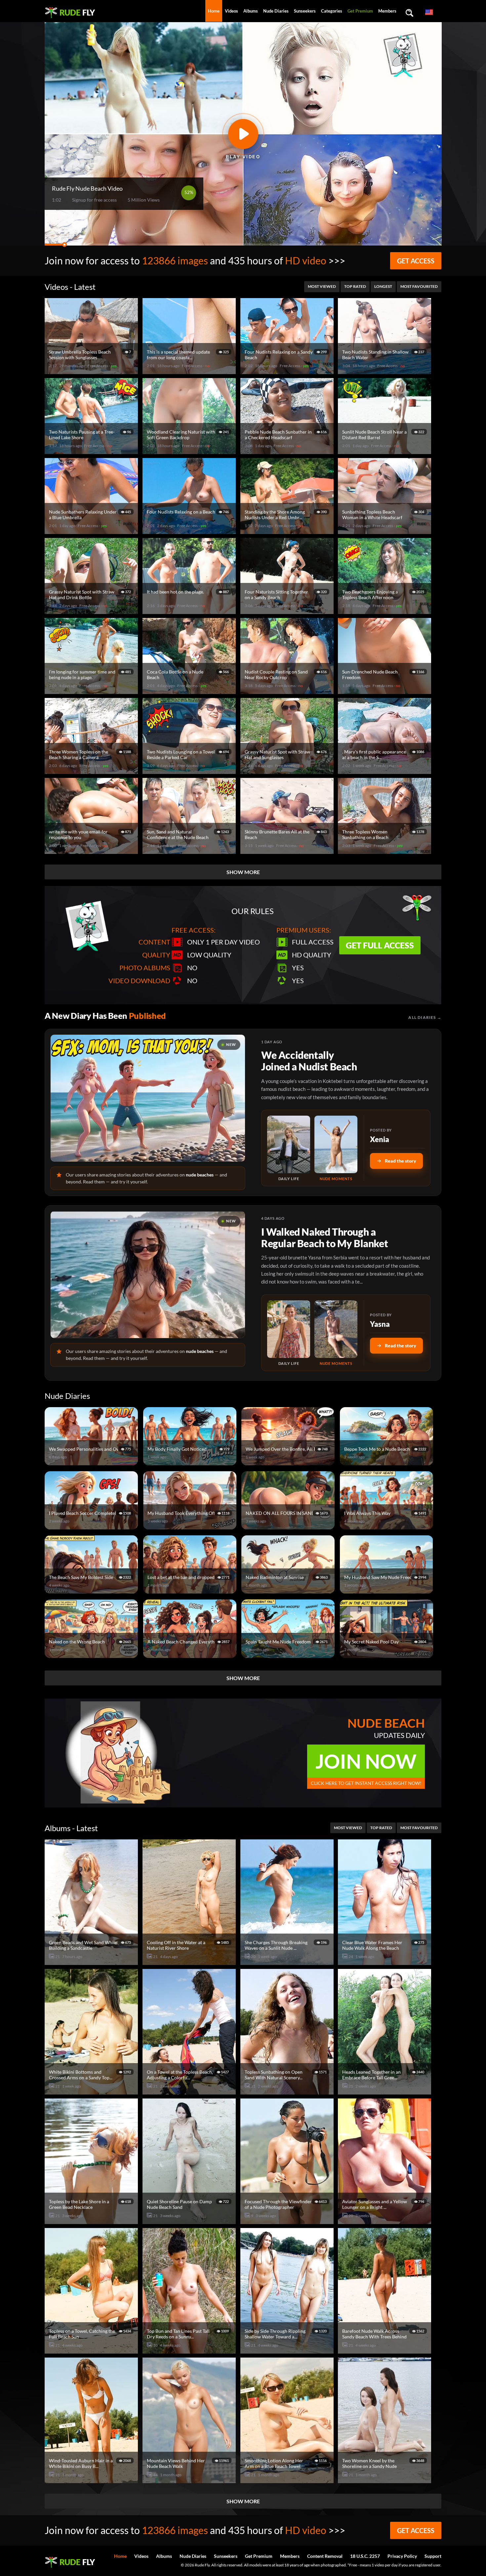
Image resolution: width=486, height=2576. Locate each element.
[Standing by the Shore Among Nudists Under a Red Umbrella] (288, 531)
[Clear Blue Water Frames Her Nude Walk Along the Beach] (385, 1962)
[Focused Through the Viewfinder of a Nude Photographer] (288, 2221)
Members (387, 11)
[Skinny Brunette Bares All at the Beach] (288, 851)
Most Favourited (419, 286)
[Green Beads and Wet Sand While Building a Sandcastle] (92, 1962)
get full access (380, 945)
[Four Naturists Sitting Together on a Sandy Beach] (288, 611)
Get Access (416, 261)
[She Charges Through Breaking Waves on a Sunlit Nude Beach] (288, 1962)
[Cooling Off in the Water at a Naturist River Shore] (190, 1962)
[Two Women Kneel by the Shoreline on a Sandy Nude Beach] (385, 2480)
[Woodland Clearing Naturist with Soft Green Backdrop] (190, 451)
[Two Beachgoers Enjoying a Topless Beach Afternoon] (385, 611)
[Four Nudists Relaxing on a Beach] (190, 531)
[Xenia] (289, 1144)
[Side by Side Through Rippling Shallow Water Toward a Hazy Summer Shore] (288, 2351)
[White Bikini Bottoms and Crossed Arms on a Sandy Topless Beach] (92, 2092)
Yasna (380, 1324)
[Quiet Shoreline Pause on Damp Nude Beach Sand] (190, 2221)
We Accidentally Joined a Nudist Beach (309, 1061)
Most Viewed (322, 286)
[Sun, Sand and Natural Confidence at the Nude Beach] (190, 851)
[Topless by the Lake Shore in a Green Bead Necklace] (92, 2221)
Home (214, 11)
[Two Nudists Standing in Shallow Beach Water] (385, 371)
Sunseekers (305, 11)
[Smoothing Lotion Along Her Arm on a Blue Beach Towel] (288, 2480)
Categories (332, 11)
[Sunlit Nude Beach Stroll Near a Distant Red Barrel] (385, 451)
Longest (383, 286)
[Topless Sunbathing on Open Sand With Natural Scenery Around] (288, 2092)
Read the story (401, 1161)
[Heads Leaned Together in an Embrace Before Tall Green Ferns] (385, 2092)
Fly (77, 12)
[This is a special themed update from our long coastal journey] (190, 371)
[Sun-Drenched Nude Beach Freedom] (385, 691)
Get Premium (360, 11)
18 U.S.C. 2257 (365, 2556)
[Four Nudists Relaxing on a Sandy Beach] (288, 371)
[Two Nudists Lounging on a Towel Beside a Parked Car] (190, 771)
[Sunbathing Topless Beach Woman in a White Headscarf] (385, 531)
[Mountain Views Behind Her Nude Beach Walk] (190, 2480)
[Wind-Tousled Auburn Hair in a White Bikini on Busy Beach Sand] (92, 2480)
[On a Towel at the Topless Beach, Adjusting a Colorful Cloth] (190, 2092)
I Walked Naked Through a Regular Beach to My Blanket (324, 1237)
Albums (251, 11)
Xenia (380, 1139)
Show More (243, 872)
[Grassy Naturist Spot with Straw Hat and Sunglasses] (288, 771)
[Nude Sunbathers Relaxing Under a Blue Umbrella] (92, 531)
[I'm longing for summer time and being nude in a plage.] (92, 691)
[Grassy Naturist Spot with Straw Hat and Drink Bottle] (92, 611)
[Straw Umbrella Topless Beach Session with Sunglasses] (92, 371)
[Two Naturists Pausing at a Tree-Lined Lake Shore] (92, 451)
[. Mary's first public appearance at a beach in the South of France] (385, 771)
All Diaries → (425, 1017)
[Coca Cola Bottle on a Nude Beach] (190, 691)
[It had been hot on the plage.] (190, 611)
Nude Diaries (276, 11)
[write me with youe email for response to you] (92, 851)
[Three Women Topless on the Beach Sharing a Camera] (92, 771)
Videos (231, 11)
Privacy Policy (402, 2556)
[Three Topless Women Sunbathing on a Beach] (385, 851)
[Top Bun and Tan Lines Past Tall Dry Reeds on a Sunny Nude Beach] (190, 2351)
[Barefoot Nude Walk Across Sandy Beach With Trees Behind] (385, 2351)
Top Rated (355, 286)
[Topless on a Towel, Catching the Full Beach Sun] (92, 2351)
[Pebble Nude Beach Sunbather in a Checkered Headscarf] (288, 451)
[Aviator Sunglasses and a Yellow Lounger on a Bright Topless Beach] (385, 2221)
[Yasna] (289, 1329)
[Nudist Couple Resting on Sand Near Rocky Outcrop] (288, 691)
